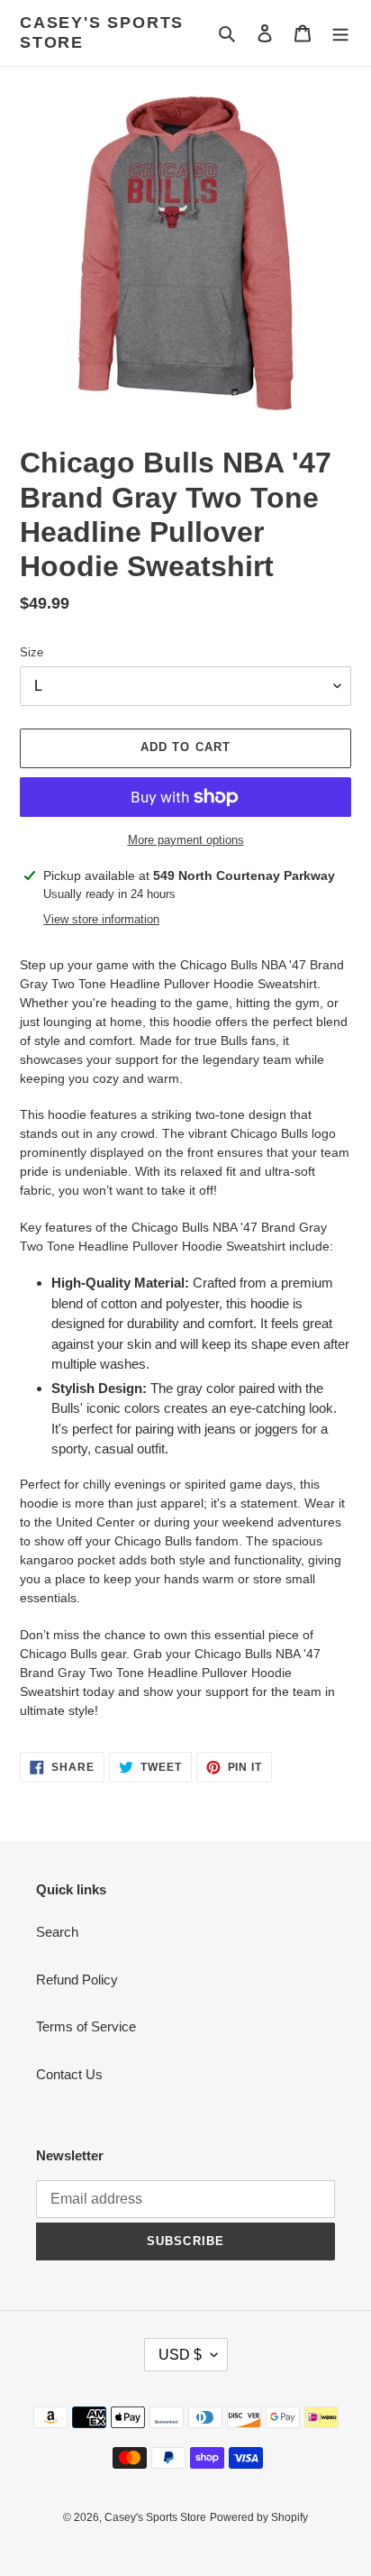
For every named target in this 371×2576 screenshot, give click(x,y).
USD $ (180, 2355)
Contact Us (69, 2074)
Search (57, 1932)
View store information (101, 919)
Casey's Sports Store (102, 32)
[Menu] (340, 33)
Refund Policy (77, 1980)
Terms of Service (86, 2026)
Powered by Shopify (259, 2517)
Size (32, 652)
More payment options (186, 840)
